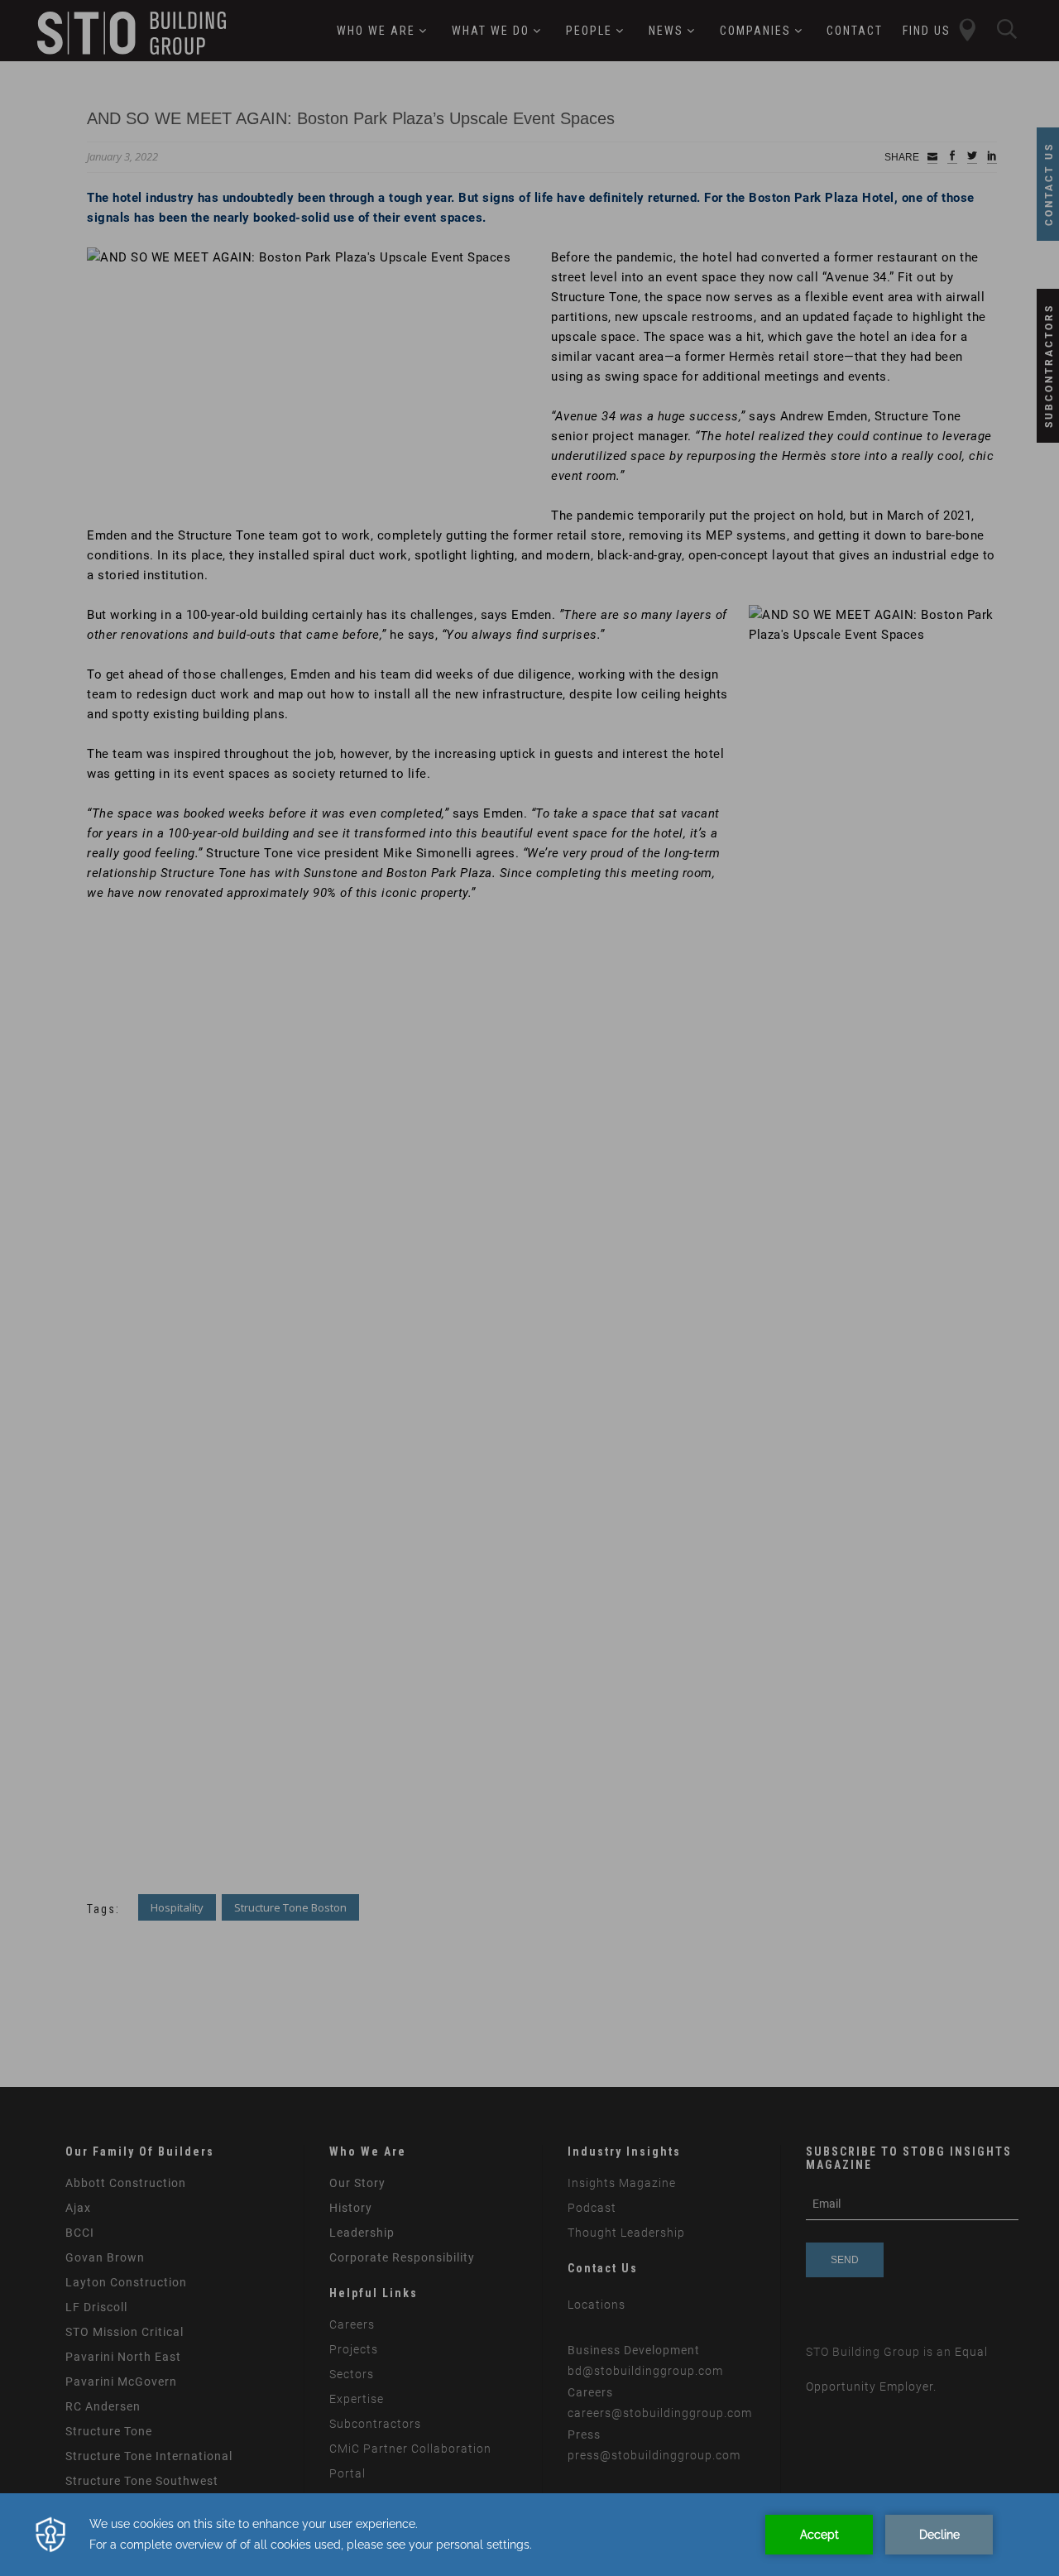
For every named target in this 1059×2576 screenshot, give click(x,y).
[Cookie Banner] (529, 2535)
